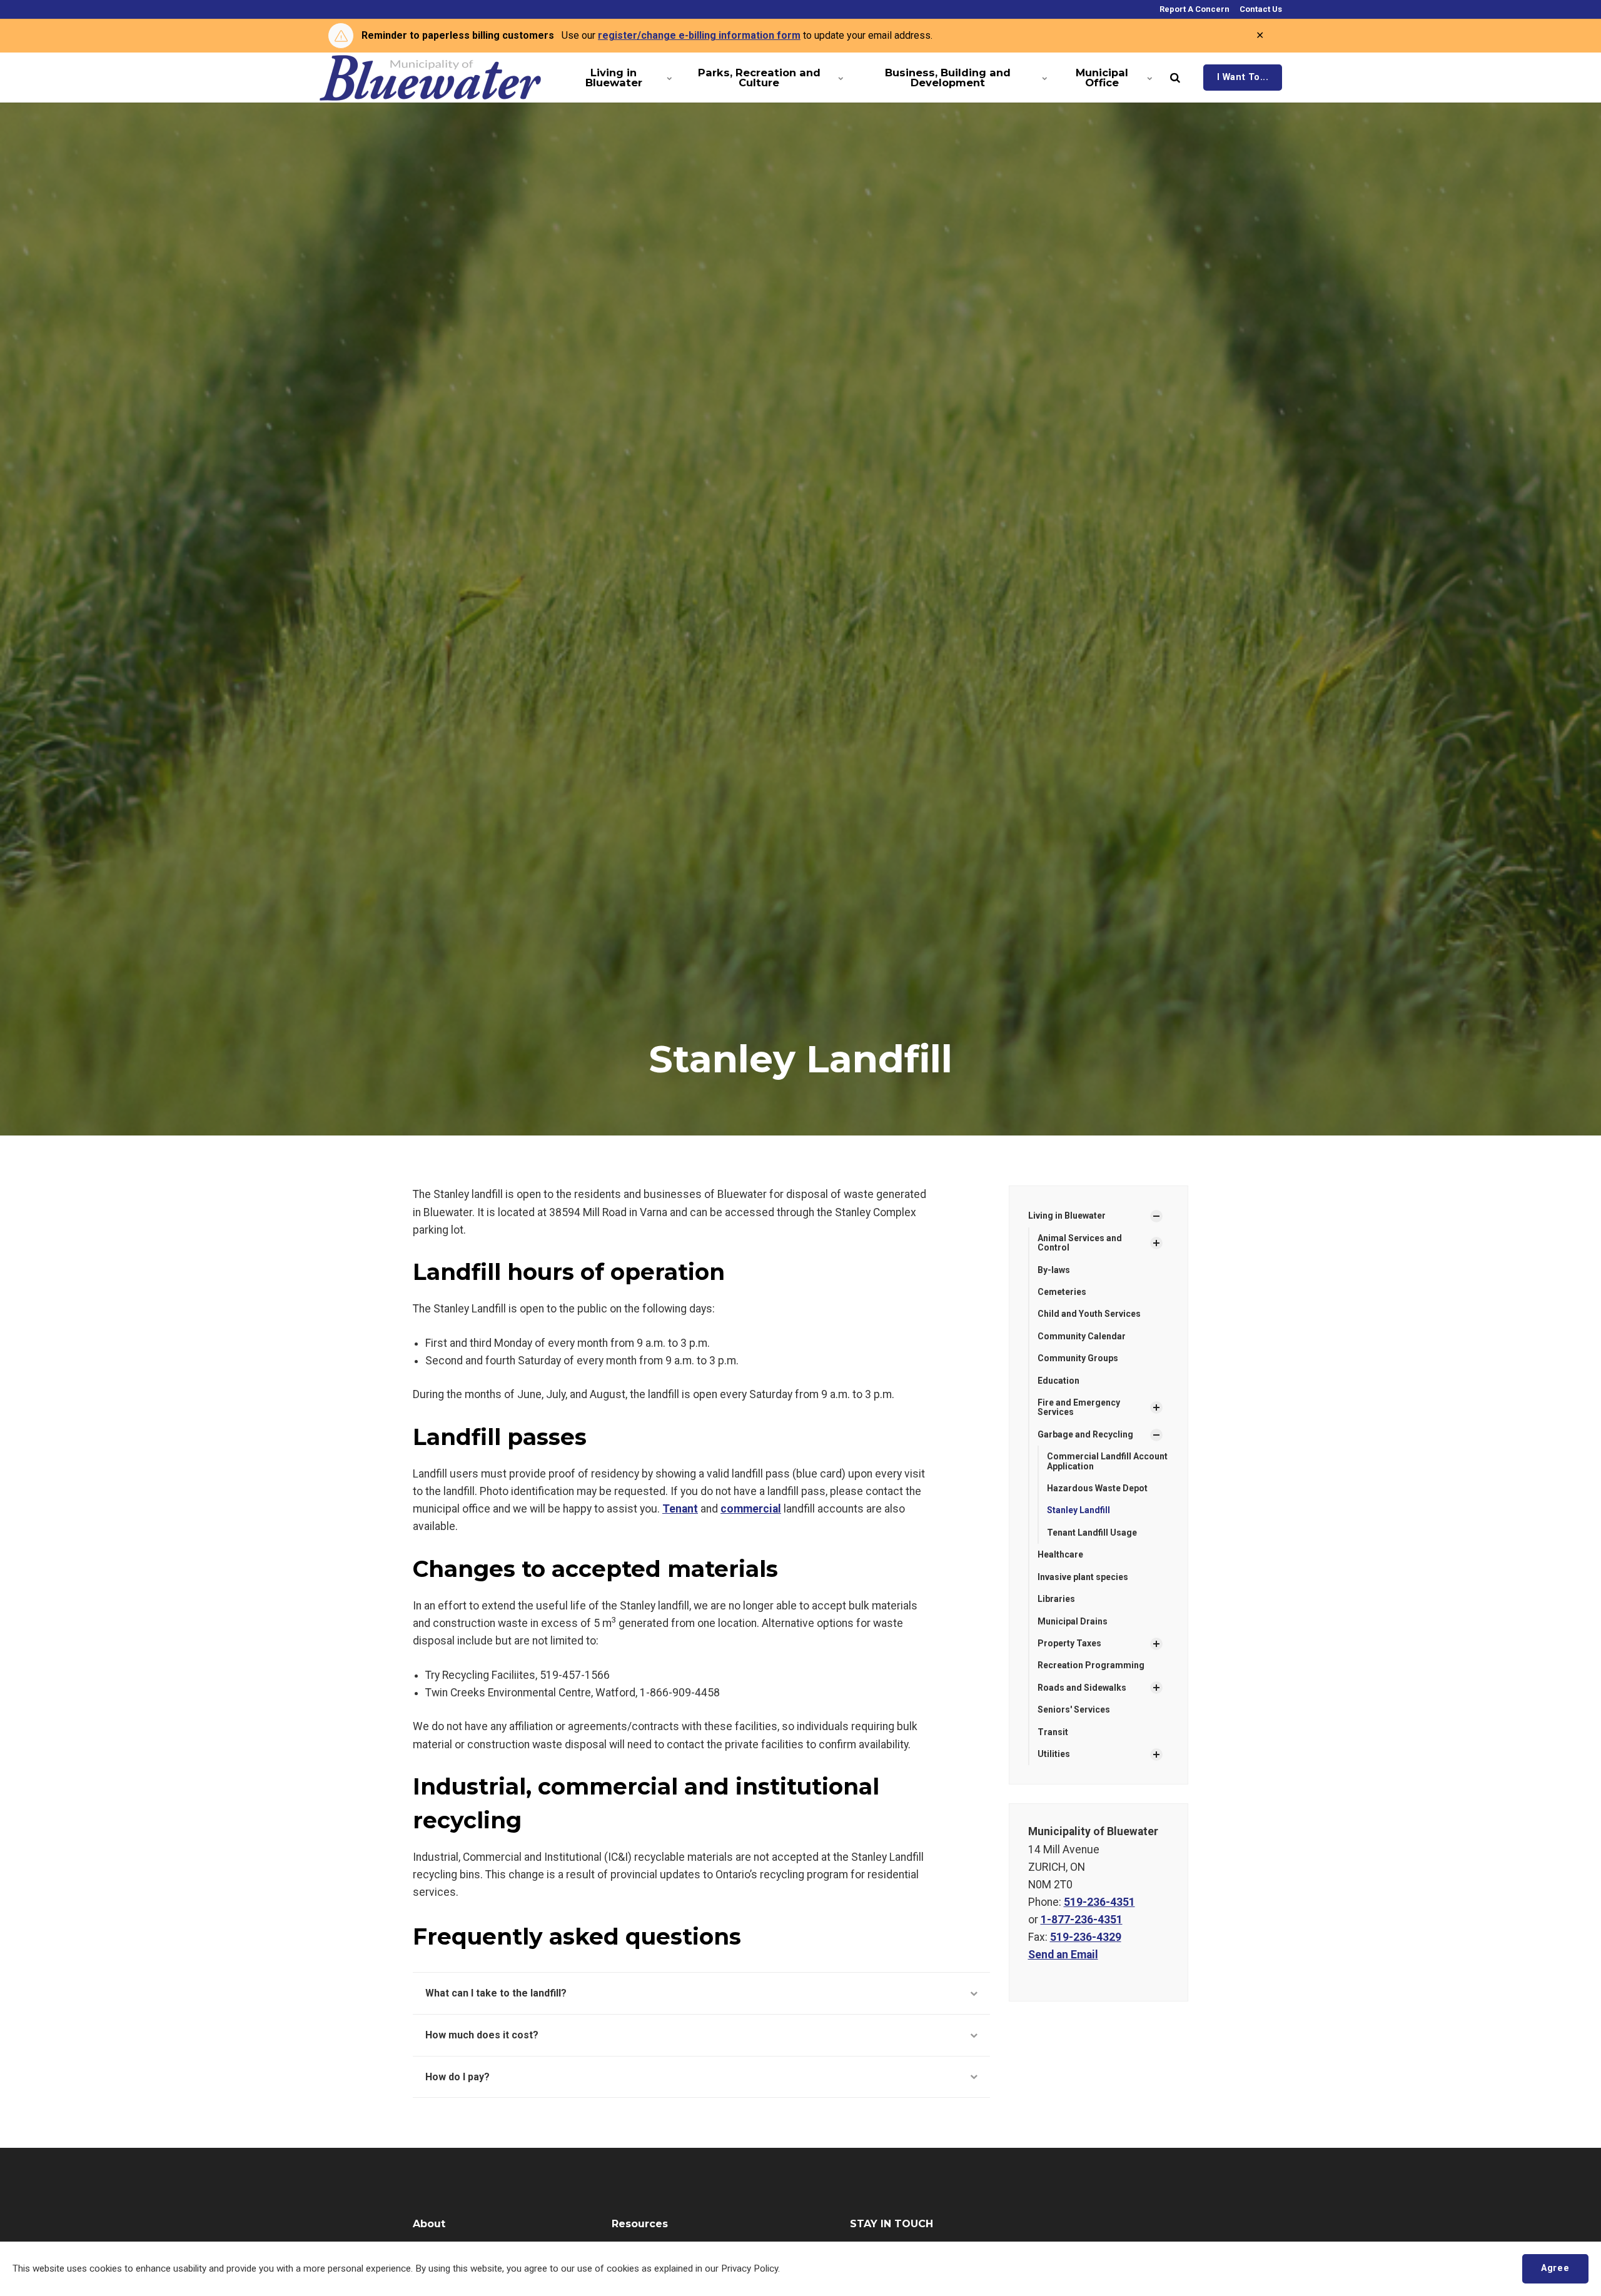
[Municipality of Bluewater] (431, 78)
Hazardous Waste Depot (1097, 1488)
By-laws (1054, 1270)
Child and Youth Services (1089, 1314)
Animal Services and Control (1080, 1243)
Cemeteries (1062, 1292)
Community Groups (1078, 1358)
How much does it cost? (482, 2035)
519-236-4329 (1086, 1937)
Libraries (1056, 1599)
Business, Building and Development (948, 78)
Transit (1053, 1732)
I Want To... (1243, 77)
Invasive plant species (1083, 1577)
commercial (751, 1509)
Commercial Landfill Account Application (1107, 1461)
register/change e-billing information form (699, 35)
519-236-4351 (1099, 1902)
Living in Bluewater (614, 78)
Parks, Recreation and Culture (759, 78)
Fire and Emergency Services (1079, 1407)
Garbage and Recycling (1085, 1434)
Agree (1555, 2268)
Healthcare (1060, 1554)
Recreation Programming (1091, 1665)
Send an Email (1063, 1955)
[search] (1175, 78)
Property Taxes (1069, 1643)
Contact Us (1260, 9)
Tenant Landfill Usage (1092, 1533)
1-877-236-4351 (1082, 1920)
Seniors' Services (1074, 1709)
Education (1058, 1381)
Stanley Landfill (1078, 1510)
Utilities (1054, 1754)
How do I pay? (457, 2077)
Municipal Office (1102, 78)
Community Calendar (1082, 1336)
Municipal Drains (1073, 1621)
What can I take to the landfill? (496, 1993)
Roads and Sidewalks (1082, 1688)
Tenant (680, 1509)
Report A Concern (1194, 9)
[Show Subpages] (1156, 1216)
